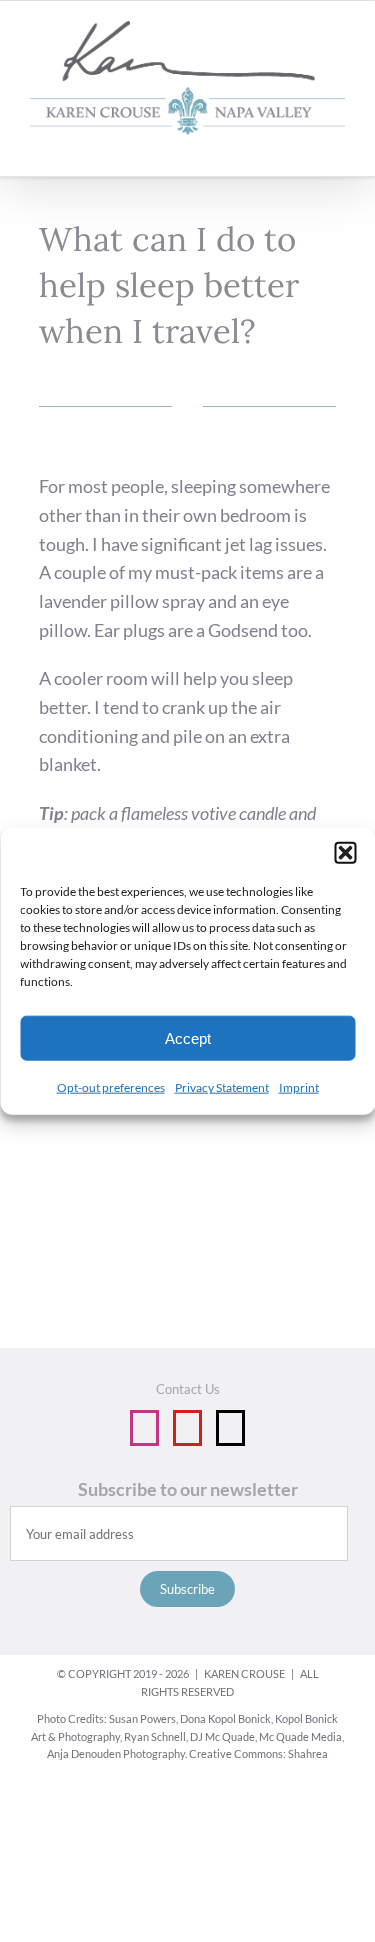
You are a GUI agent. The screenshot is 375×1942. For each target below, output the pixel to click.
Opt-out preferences (111, 1087)
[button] (345, 853)
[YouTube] (187, 1428)
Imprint (299, 1087)
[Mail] (230, 1428)
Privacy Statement (222, 1087)
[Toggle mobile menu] (337, 145)
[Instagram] (144, 1428)
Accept (188, 1037)
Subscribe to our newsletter (188, 1489)
